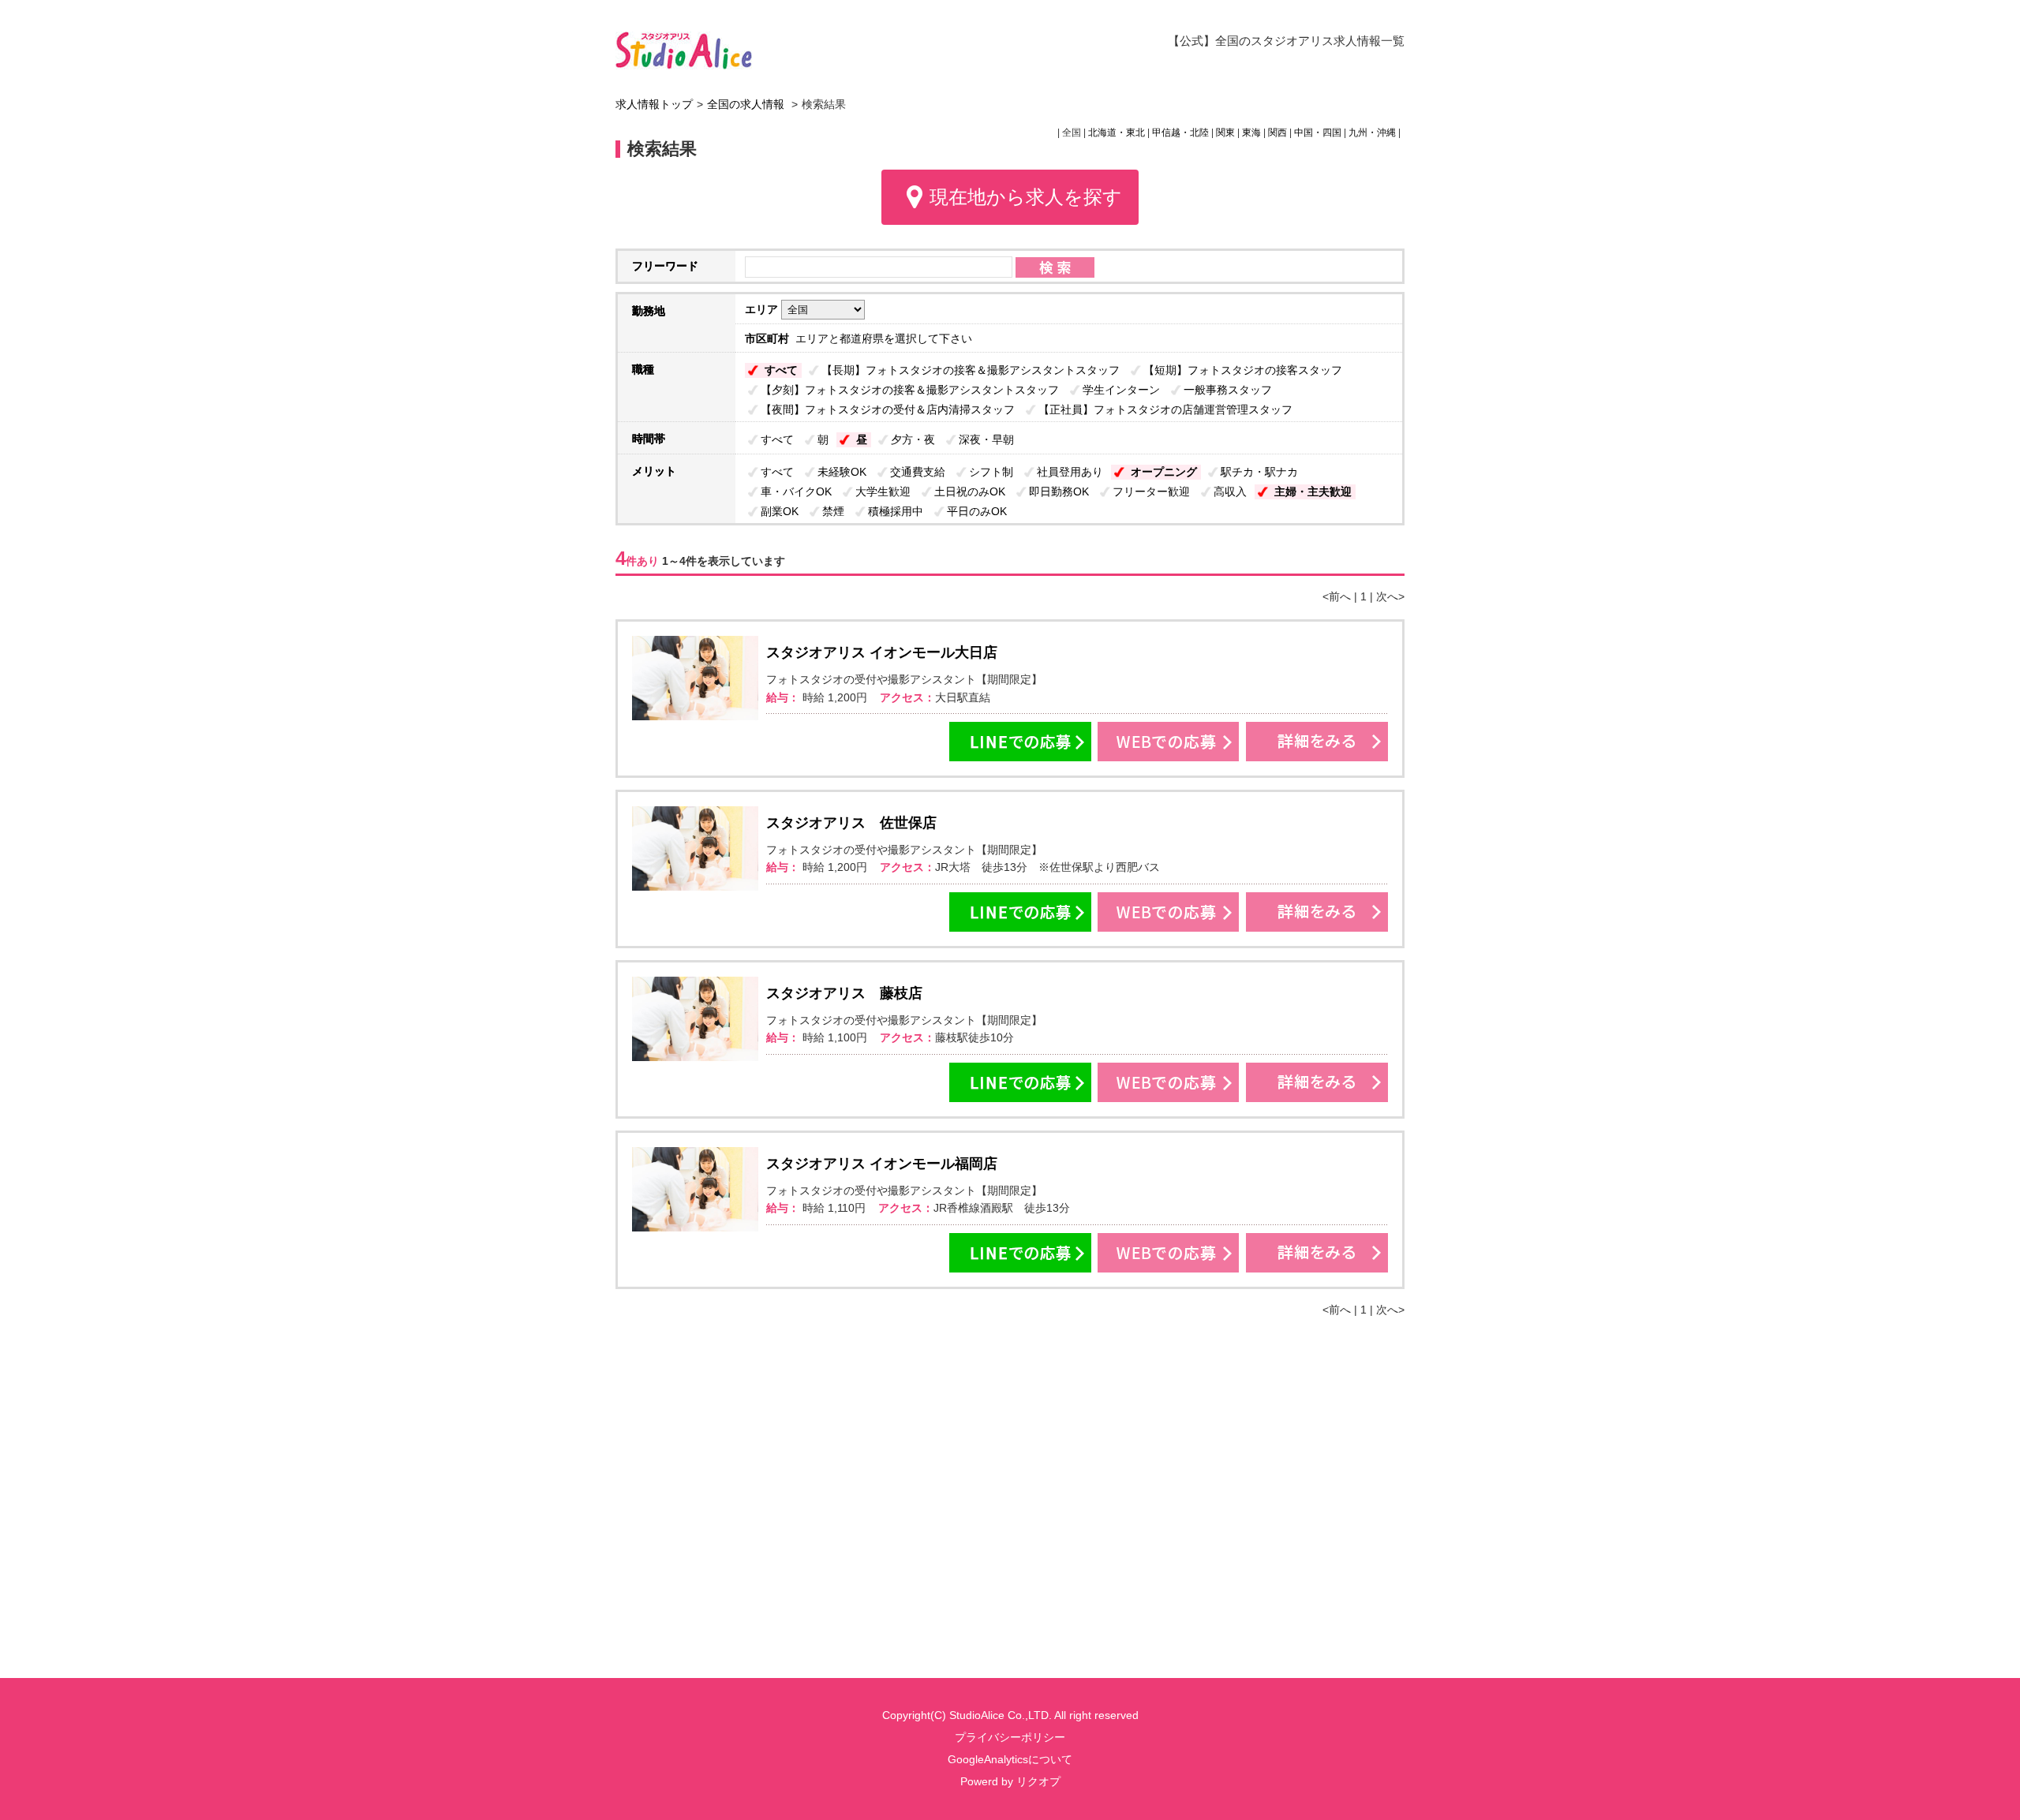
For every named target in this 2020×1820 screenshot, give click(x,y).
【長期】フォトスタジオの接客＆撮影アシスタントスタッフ (971, 370)
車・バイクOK (796, 491)
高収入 (1230, 491)
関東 (1225, 133)
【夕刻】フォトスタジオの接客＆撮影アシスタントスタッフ (910, 390)
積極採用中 (896, 511)
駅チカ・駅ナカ (1259, 472)
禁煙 (833, 511)
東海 (1251, 133)
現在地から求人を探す (1026, 197)
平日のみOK (977, 511)
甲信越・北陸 (1180, 133)
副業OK (780, 511)
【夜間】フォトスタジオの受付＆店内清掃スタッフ (888, 409)
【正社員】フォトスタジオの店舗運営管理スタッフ (1165, 409)
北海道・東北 (1117, 133)
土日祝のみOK (970, 491)
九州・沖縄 (1372, 133)
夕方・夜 (913, 439)
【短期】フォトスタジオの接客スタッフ (1243, 370)
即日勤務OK (1059, 491)
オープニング (1164, 472)
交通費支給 (918, 472)
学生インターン (1121, 390)
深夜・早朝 (986, 439)
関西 (1277, 133)
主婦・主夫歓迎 (1313, 491)
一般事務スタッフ (1228, 390)
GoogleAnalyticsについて (1010, 1759)
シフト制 (991, 472)
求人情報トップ (654, 104)
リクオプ (1038, 1781)
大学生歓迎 (883, 491)
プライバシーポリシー (1010, 1737)
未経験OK (842, 472)
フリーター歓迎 (1151, 491)
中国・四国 (1318, 133)
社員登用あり (1070, 472)
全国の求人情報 (747, 104)
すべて (781, 370)
